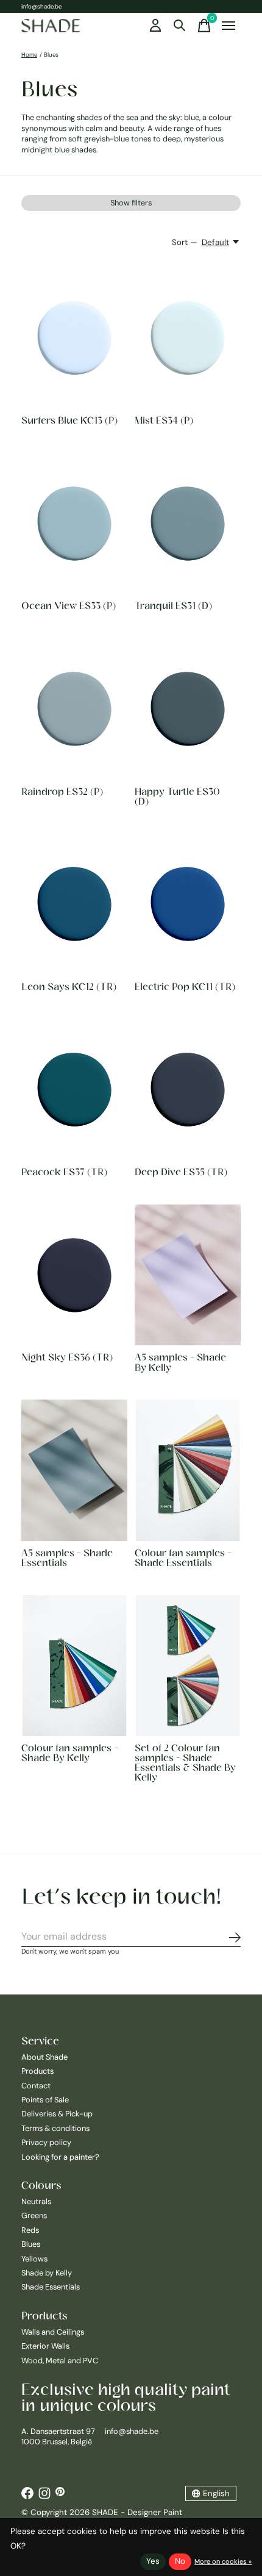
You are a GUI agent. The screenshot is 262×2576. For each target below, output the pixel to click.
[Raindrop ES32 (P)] (74, 709)
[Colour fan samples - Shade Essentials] (188, 1470)
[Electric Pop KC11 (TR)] (188, 904)
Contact (36, 2086)
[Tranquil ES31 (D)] (188, 523)
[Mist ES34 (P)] (188, 338)
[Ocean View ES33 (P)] (74, 523)
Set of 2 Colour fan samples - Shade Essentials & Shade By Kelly (185, 1762)
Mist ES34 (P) (164, 420)
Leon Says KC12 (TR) (69, 986)
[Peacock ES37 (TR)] (74, 1090)
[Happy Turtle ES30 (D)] (188, 709)
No (180, 2561)
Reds (30, 2230)
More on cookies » (223, 2561)
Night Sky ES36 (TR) (67, 1357)
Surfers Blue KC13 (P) (69, 420)
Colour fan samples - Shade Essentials (183, 1557)
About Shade (44, 2057)
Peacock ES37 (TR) (64, 1172)
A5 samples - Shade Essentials (67, 1557)
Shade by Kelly (47, 2273)
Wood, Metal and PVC (60, 2361)
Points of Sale (45, 2100)
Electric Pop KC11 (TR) (185, 986)
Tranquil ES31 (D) (173, 605)
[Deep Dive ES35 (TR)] (188, 1090)
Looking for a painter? (60, 2157)
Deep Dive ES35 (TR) (181, 1172)
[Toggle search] (180, 26)
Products (37, 2071)
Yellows (34, 2259)
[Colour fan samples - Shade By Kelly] (74, 1666)
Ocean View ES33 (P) (69, 605)
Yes (153, 2561)
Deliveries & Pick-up (57, 2114)
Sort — (185, 242)
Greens (34, 2215)
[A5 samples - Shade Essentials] (74, 1470)
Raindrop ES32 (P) (62, 791)
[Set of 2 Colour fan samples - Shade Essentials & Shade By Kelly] (188, 1666)
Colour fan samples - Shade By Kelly (70, 1752)
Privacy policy (46, 2142)
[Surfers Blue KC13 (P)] (74, 338)
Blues (31, 2244)
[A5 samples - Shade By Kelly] (188, 1275)
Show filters (131, 203)
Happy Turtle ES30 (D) (177, 796)
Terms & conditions (55, 2128)
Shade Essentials (51, 2287)
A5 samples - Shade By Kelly (180, 1362)
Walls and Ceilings (53, 2332)
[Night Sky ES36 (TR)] (74, 1275)
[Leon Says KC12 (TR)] (74, 904)
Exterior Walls (45, 2346)
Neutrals (36, 2201)
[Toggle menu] (228, 26)
